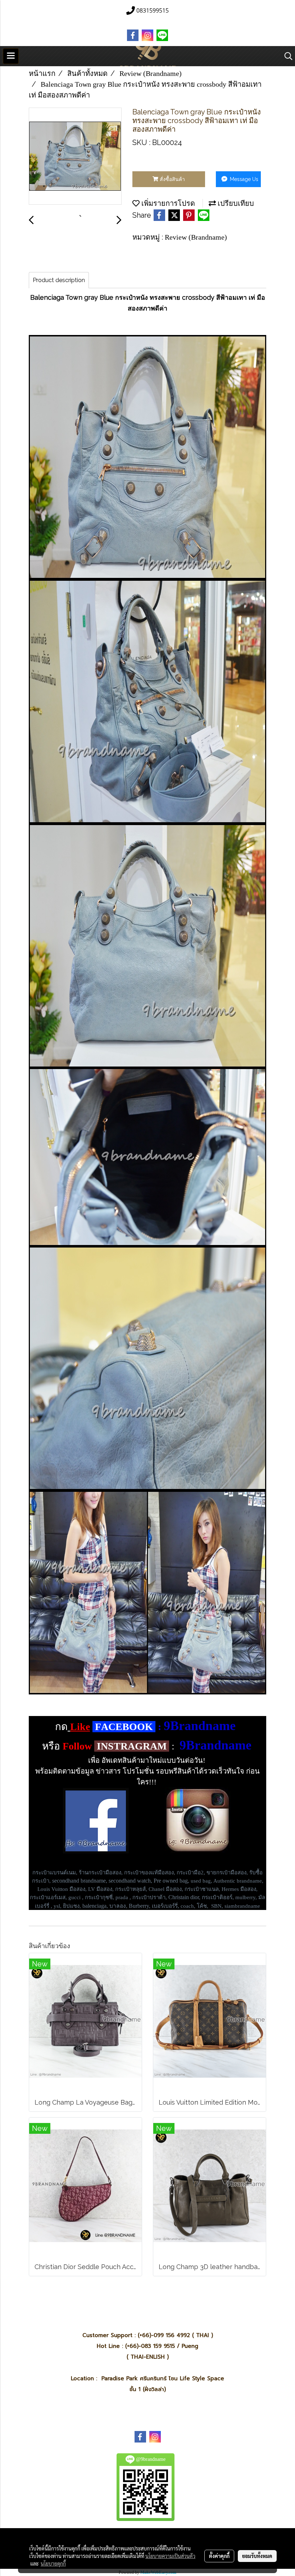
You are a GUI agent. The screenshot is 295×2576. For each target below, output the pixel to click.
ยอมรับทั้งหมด (257, 2556)
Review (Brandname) (196, 237)
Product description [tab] (59, 280)
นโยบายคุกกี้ (53, 2563)
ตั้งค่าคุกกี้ (219, 2556)
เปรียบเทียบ (235, 203)
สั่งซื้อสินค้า (172, 179)
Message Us (243, 179)
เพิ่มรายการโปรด (167, 203)
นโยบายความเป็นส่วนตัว (170, 2556)
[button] (286, 56)
